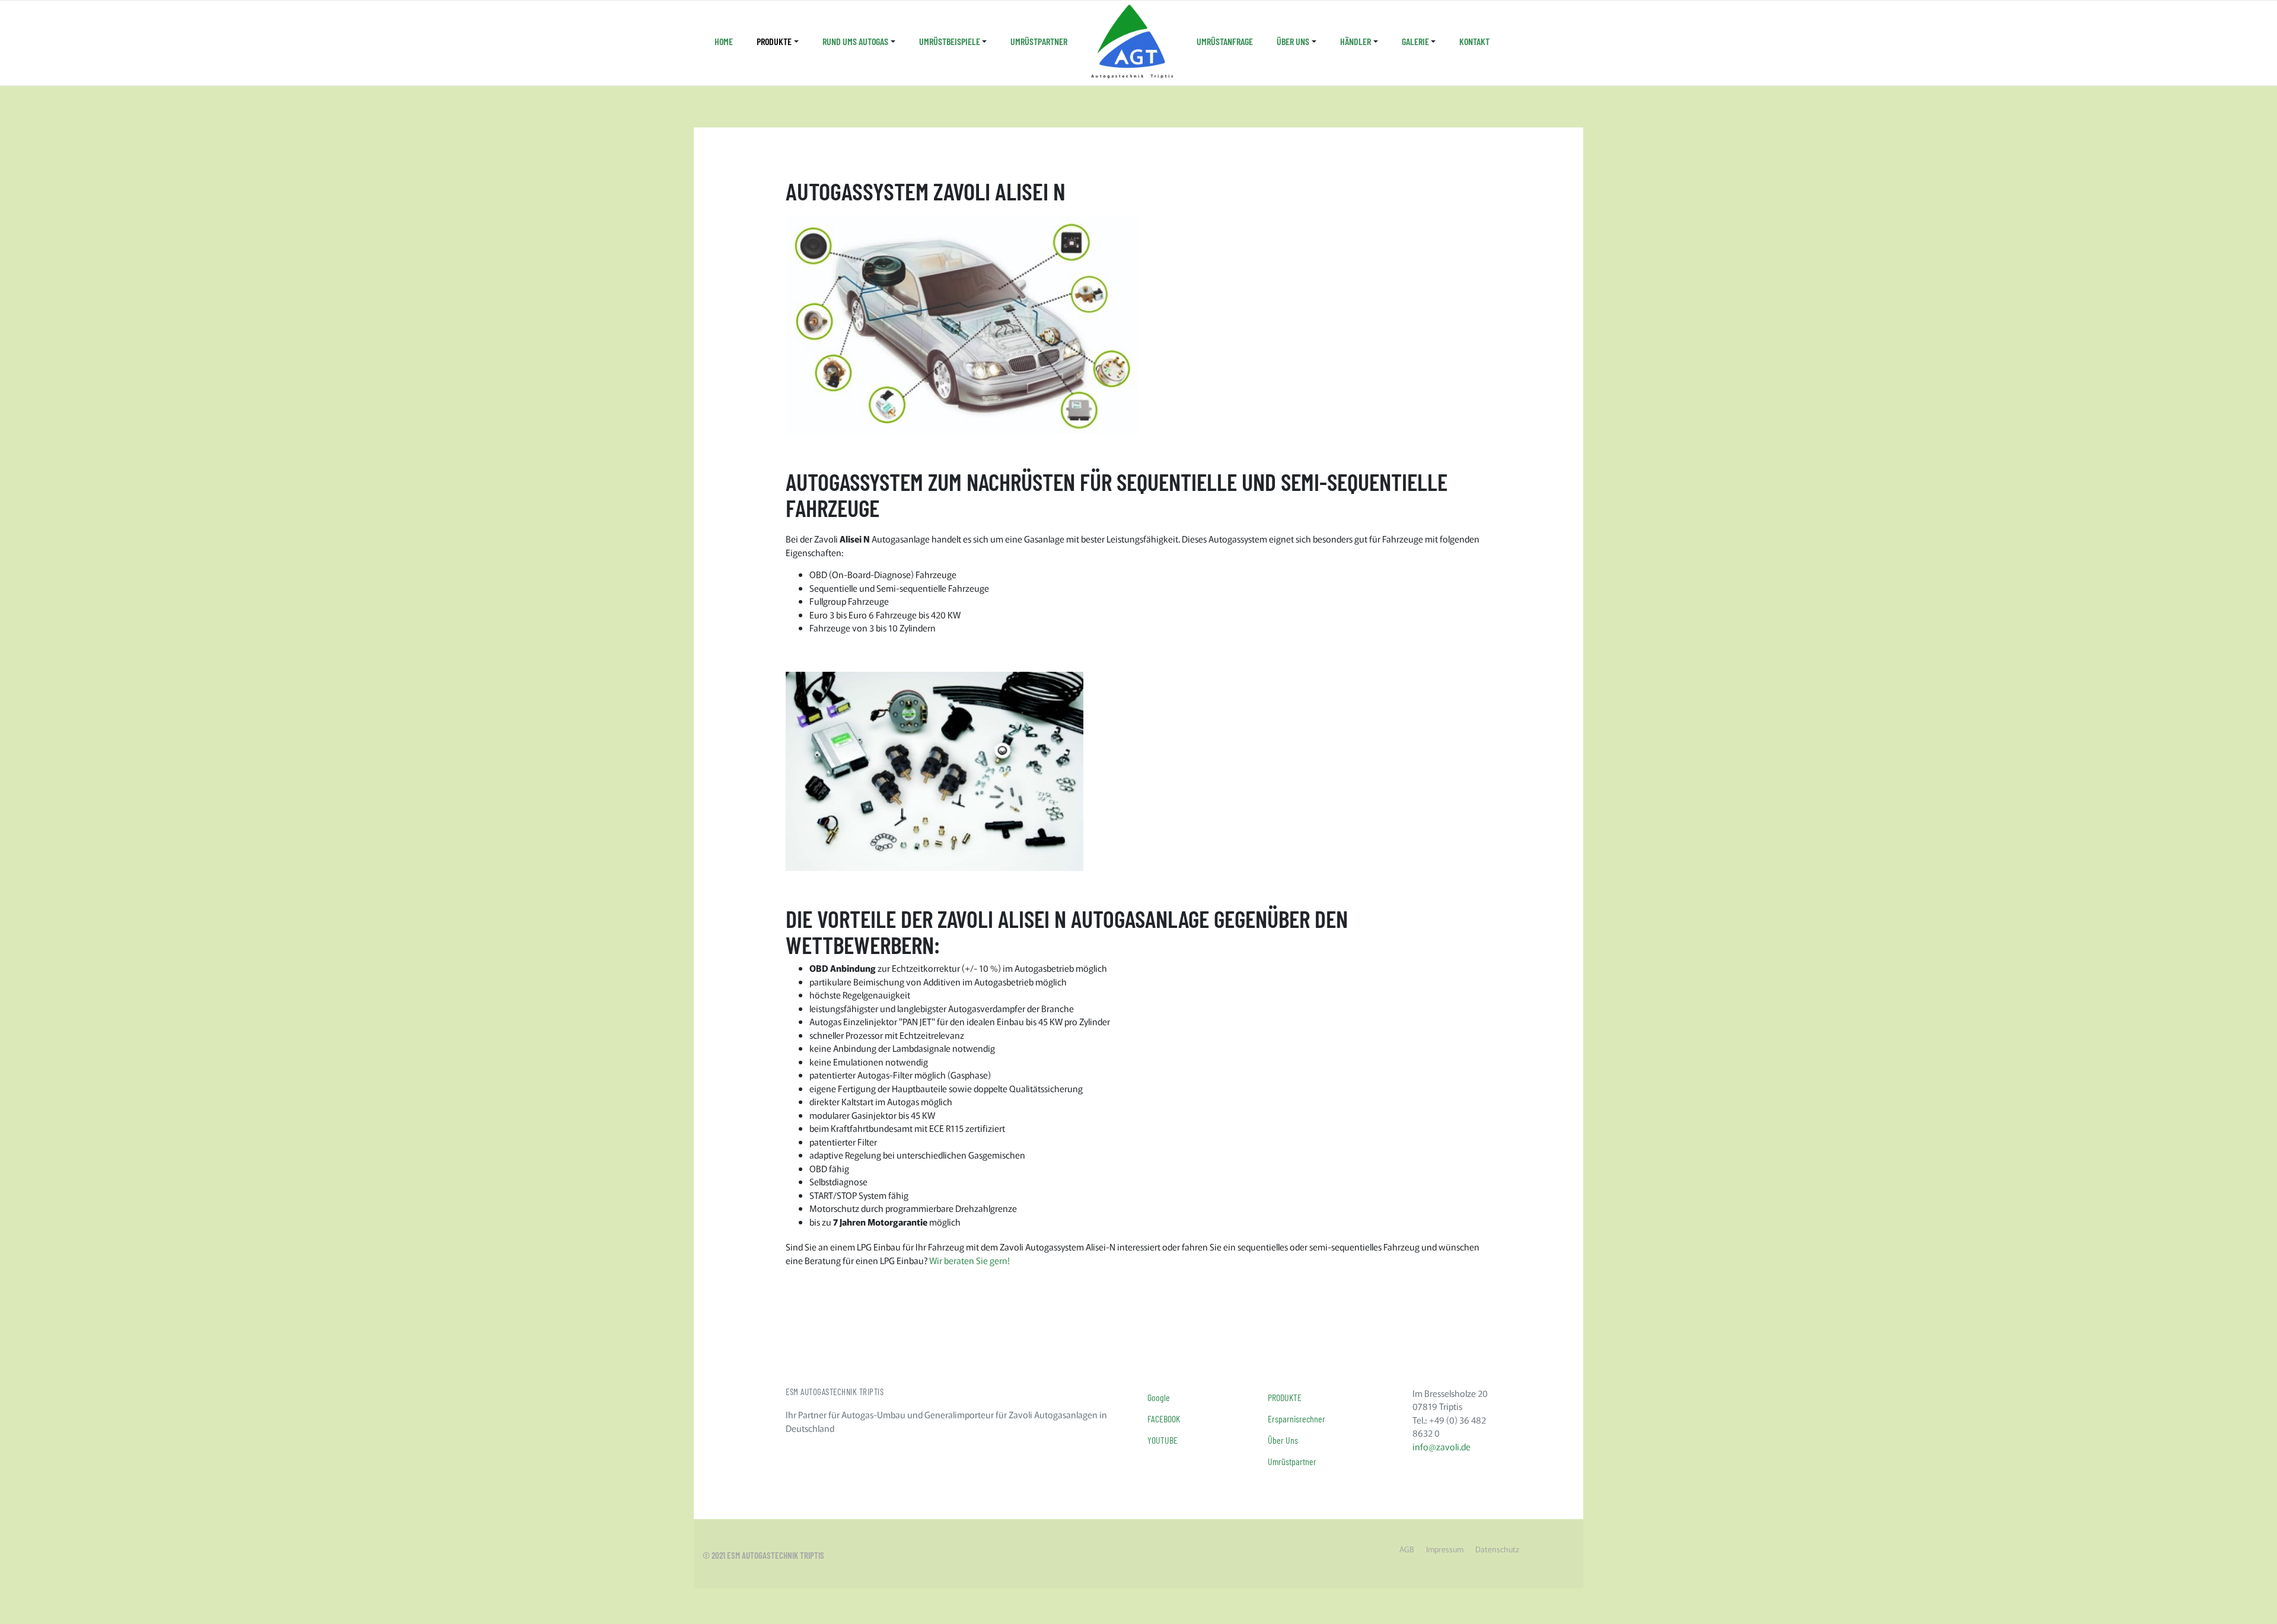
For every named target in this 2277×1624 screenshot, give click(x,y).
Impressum (1445, 1549)
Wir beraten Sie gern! (970, 1260)
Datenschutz (1497, 1549)
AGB (1407, 1549)
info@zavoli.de (1442, 1446)
